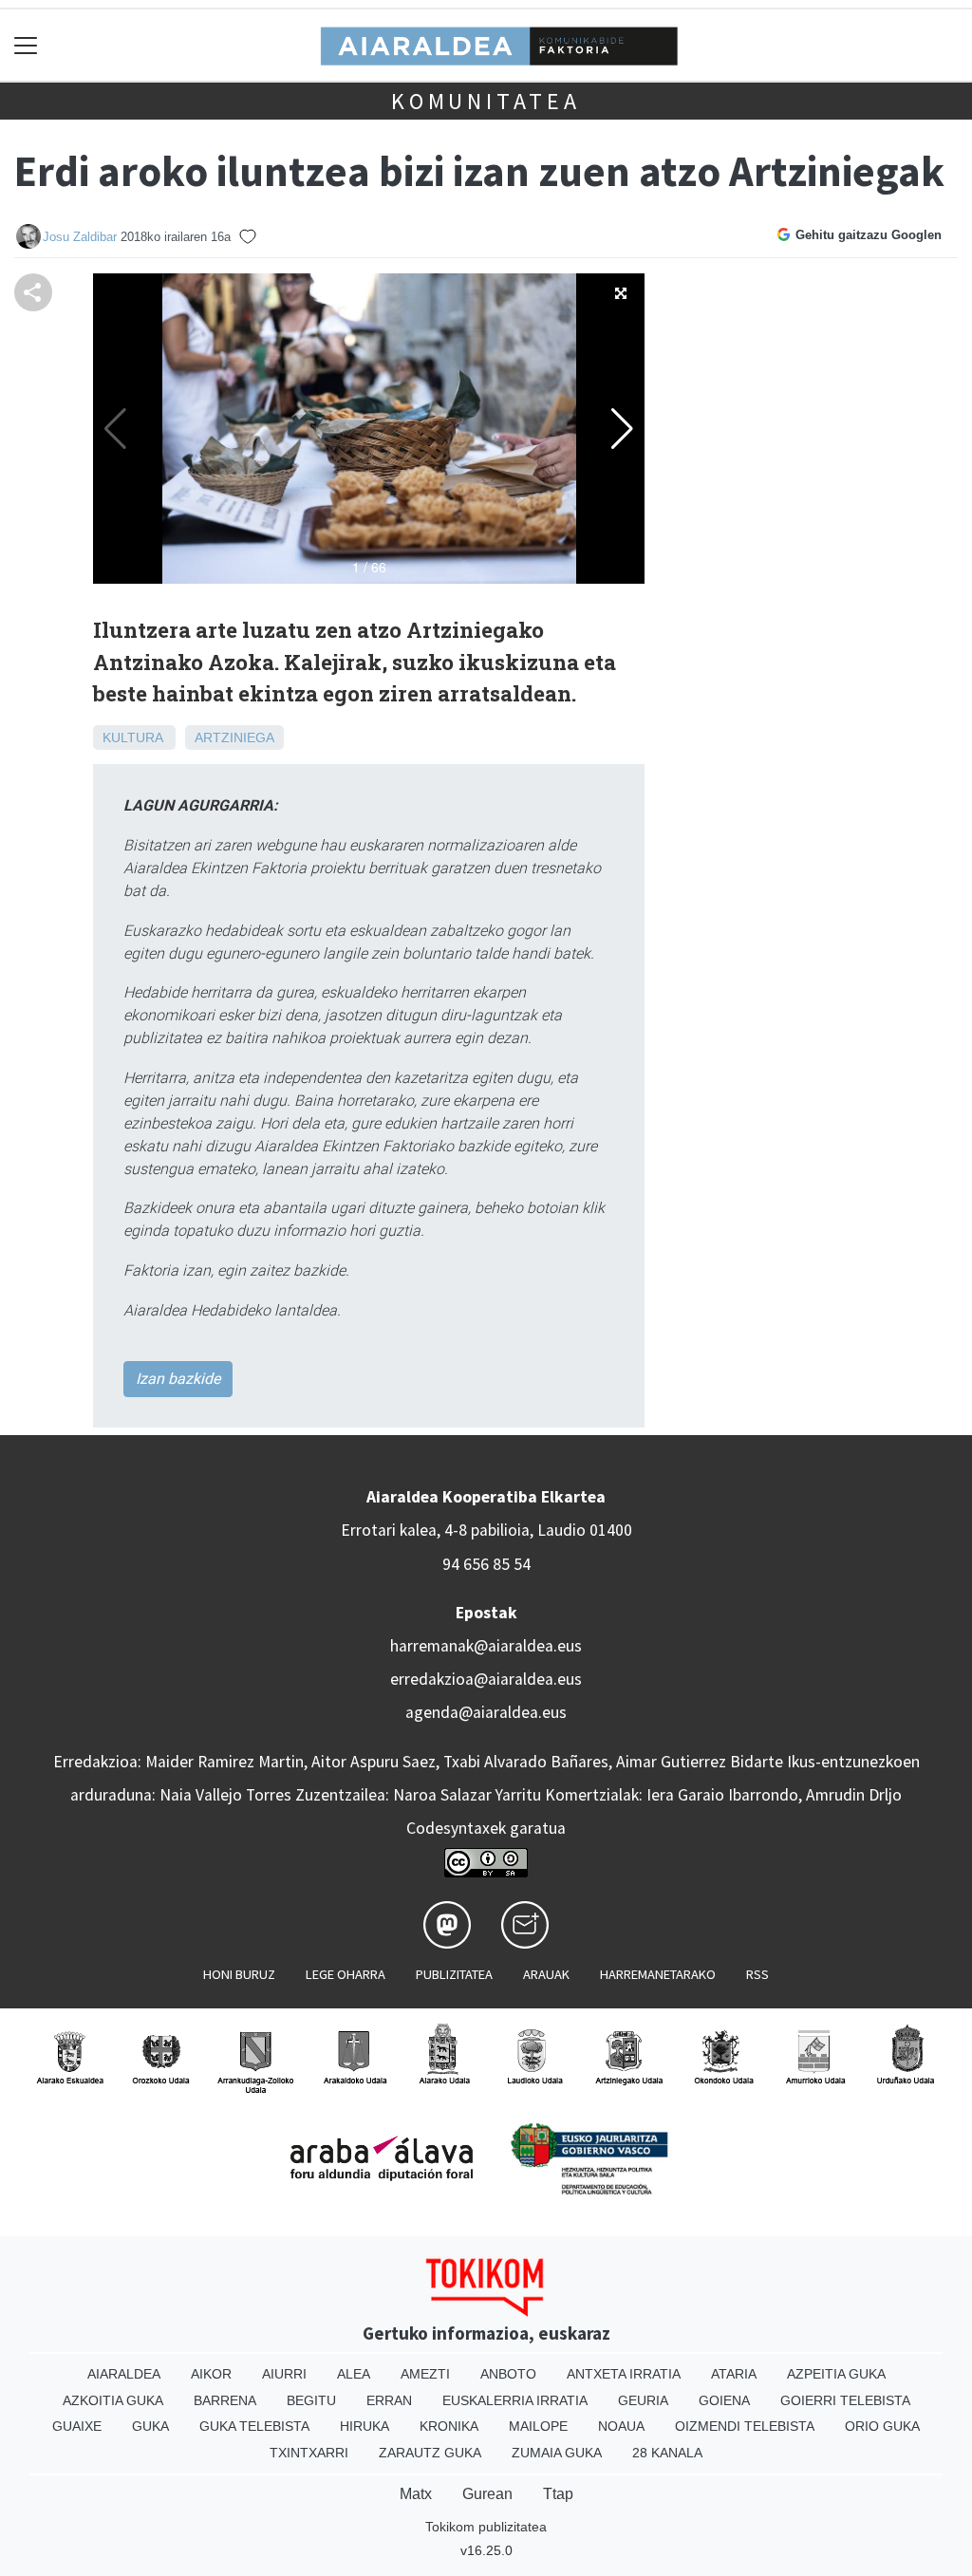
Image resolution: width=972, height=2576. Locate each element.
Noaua (621, 2426)
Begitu (311, 2400)
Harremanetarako (658, 1974)
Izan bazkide (178, 1379)
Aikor (211, 2374)
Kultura (132, 737)
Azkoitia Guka (113, 2400)
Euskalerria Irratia (515, 2400)
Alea (354, 2374)
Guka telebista (254, 2426)
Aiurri (284, 2374)
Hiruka (364, 2426)
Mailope (538, 2426)
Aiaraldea (124, 2374)
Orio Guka (882, 2426)
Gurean (487, 2494)
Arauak (546, 1974)
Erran (389, 2400)
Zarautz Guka (430, 2453)
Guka (150, 2426)
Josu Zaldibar (80, 237)
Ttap (558, 2494)
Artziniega (234, 737)
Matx (416, 2494)
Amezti (425, 2374)
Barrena (225, 2400)
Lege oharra (346, 1974)
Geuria (643, 2400)
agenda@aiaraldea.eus (486, 1712)
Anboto (508, 2374)
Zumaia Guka (557, 2453)
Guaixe (77, 2426)
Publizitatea (454, 1974)
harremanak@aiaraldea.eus (486, 1646)
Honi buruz (239, 1974)
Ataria (734, 2374)
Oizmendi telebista (745, 2426)
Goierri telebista (845, 2400)
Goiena (724, 2400)
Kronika (449, 2426)
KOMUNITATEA (486, 101)
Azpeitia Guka (836, 2374)
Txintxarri (309, 2453)
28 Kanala (667, 2453)
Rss (757, 1974)
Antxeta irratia (624, 2374)
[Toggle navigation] (26, 45)
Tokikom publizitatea (486, 2527)
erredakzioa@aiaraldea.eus (486, 1679)
